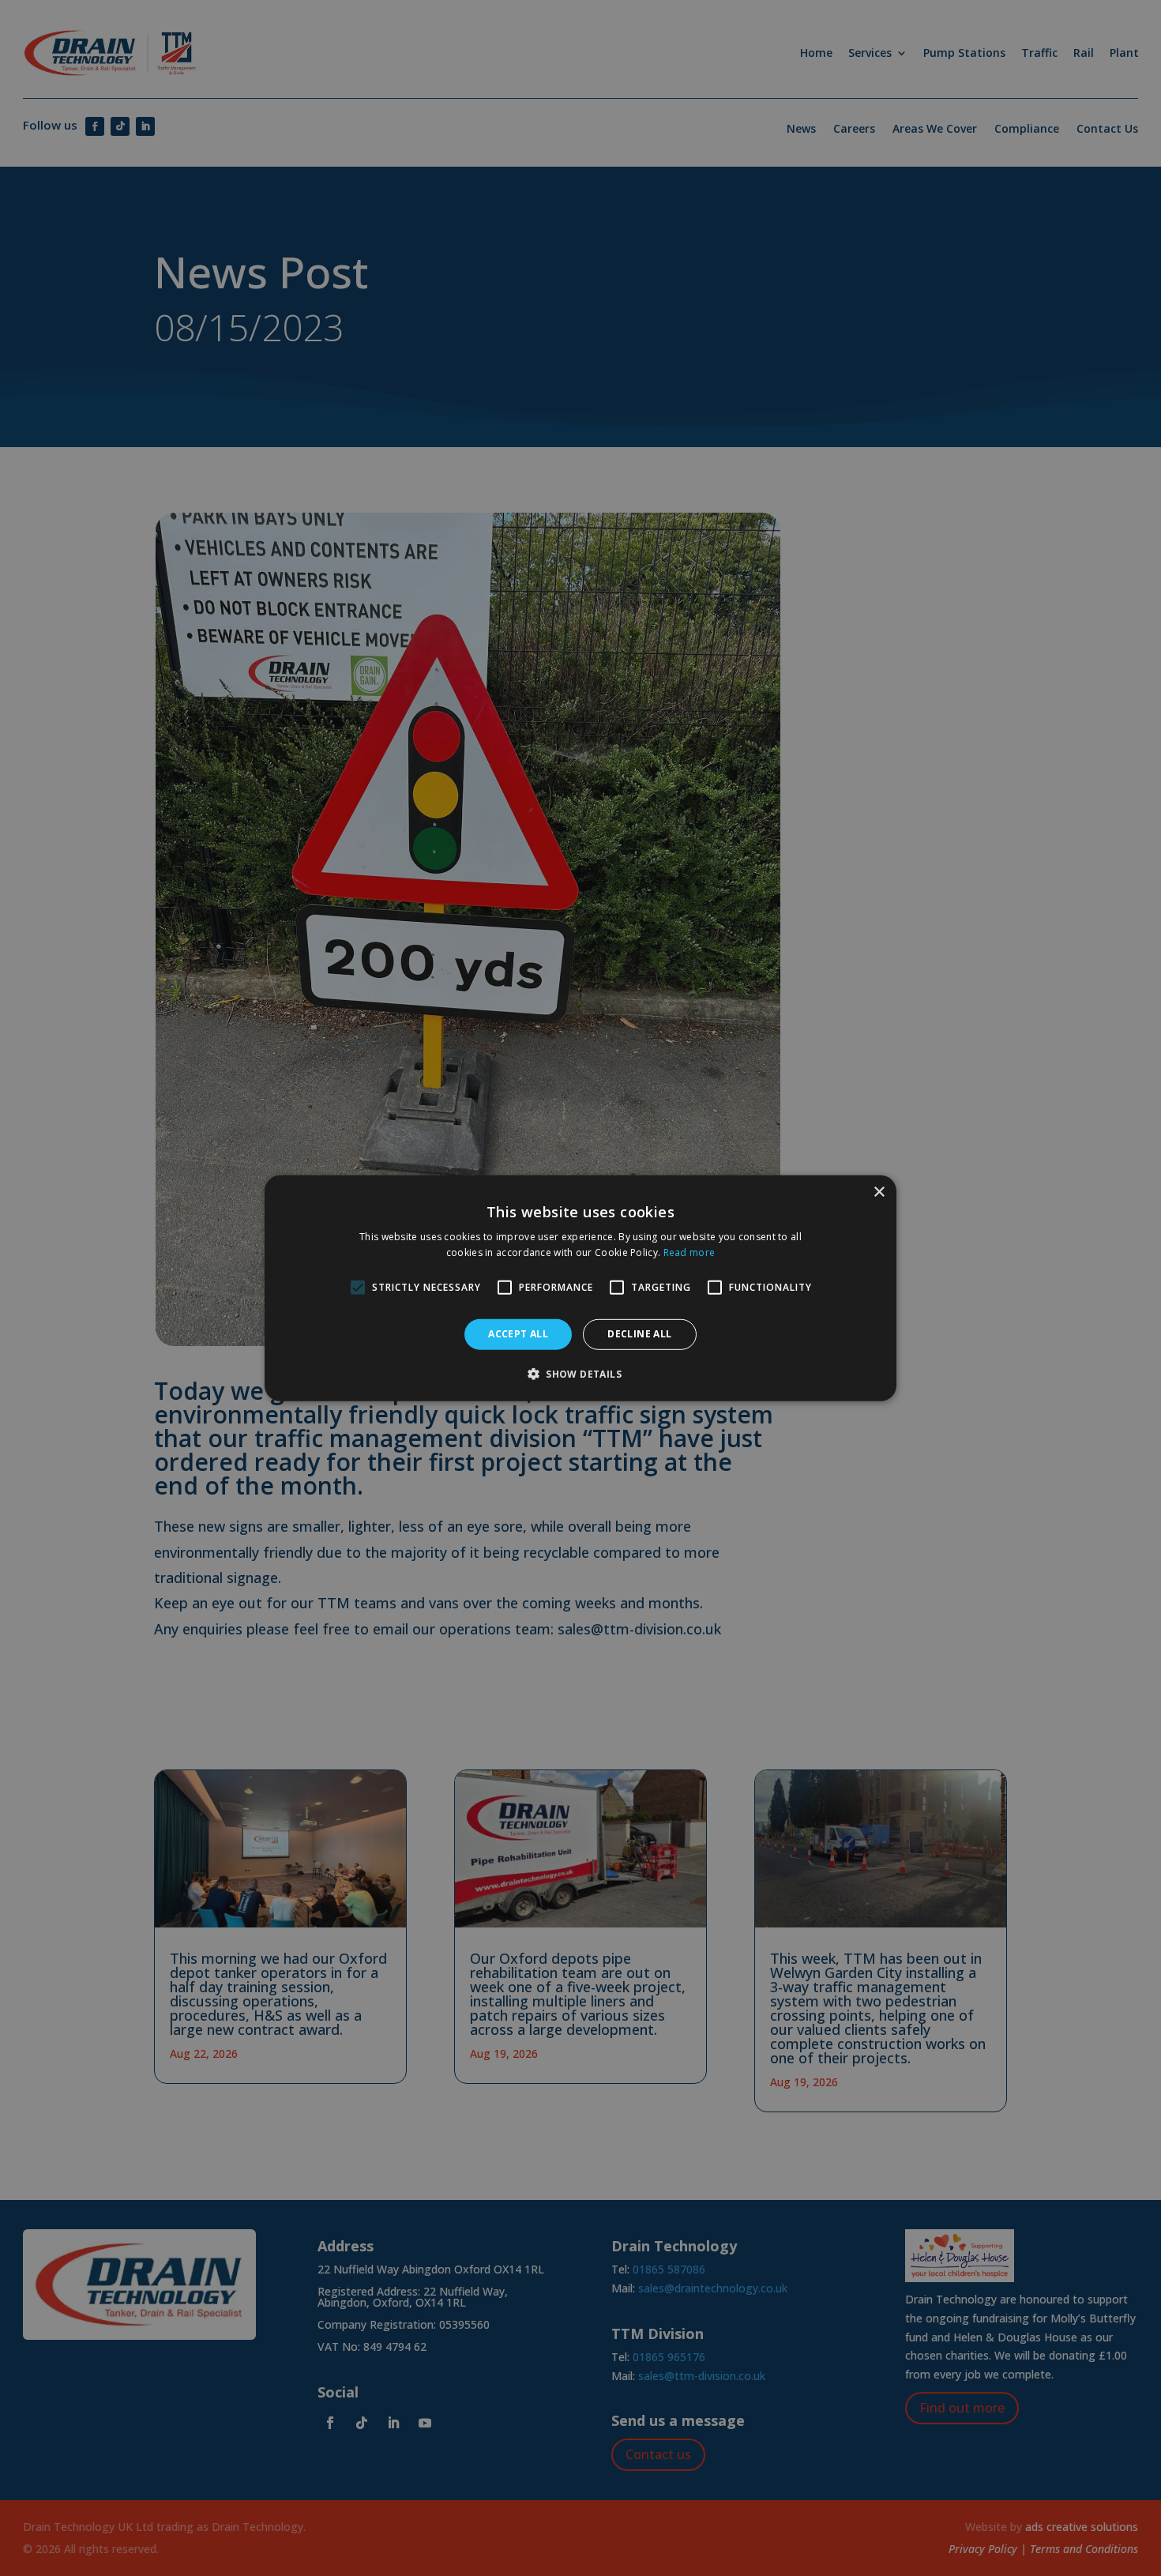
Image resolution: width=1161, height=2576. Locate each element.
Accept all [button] (518, 1334)
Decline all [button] (639, 1334)
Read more (689, 1252)
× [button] (879, 1192)
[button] (580, 1374)
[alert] (580, 1288)
